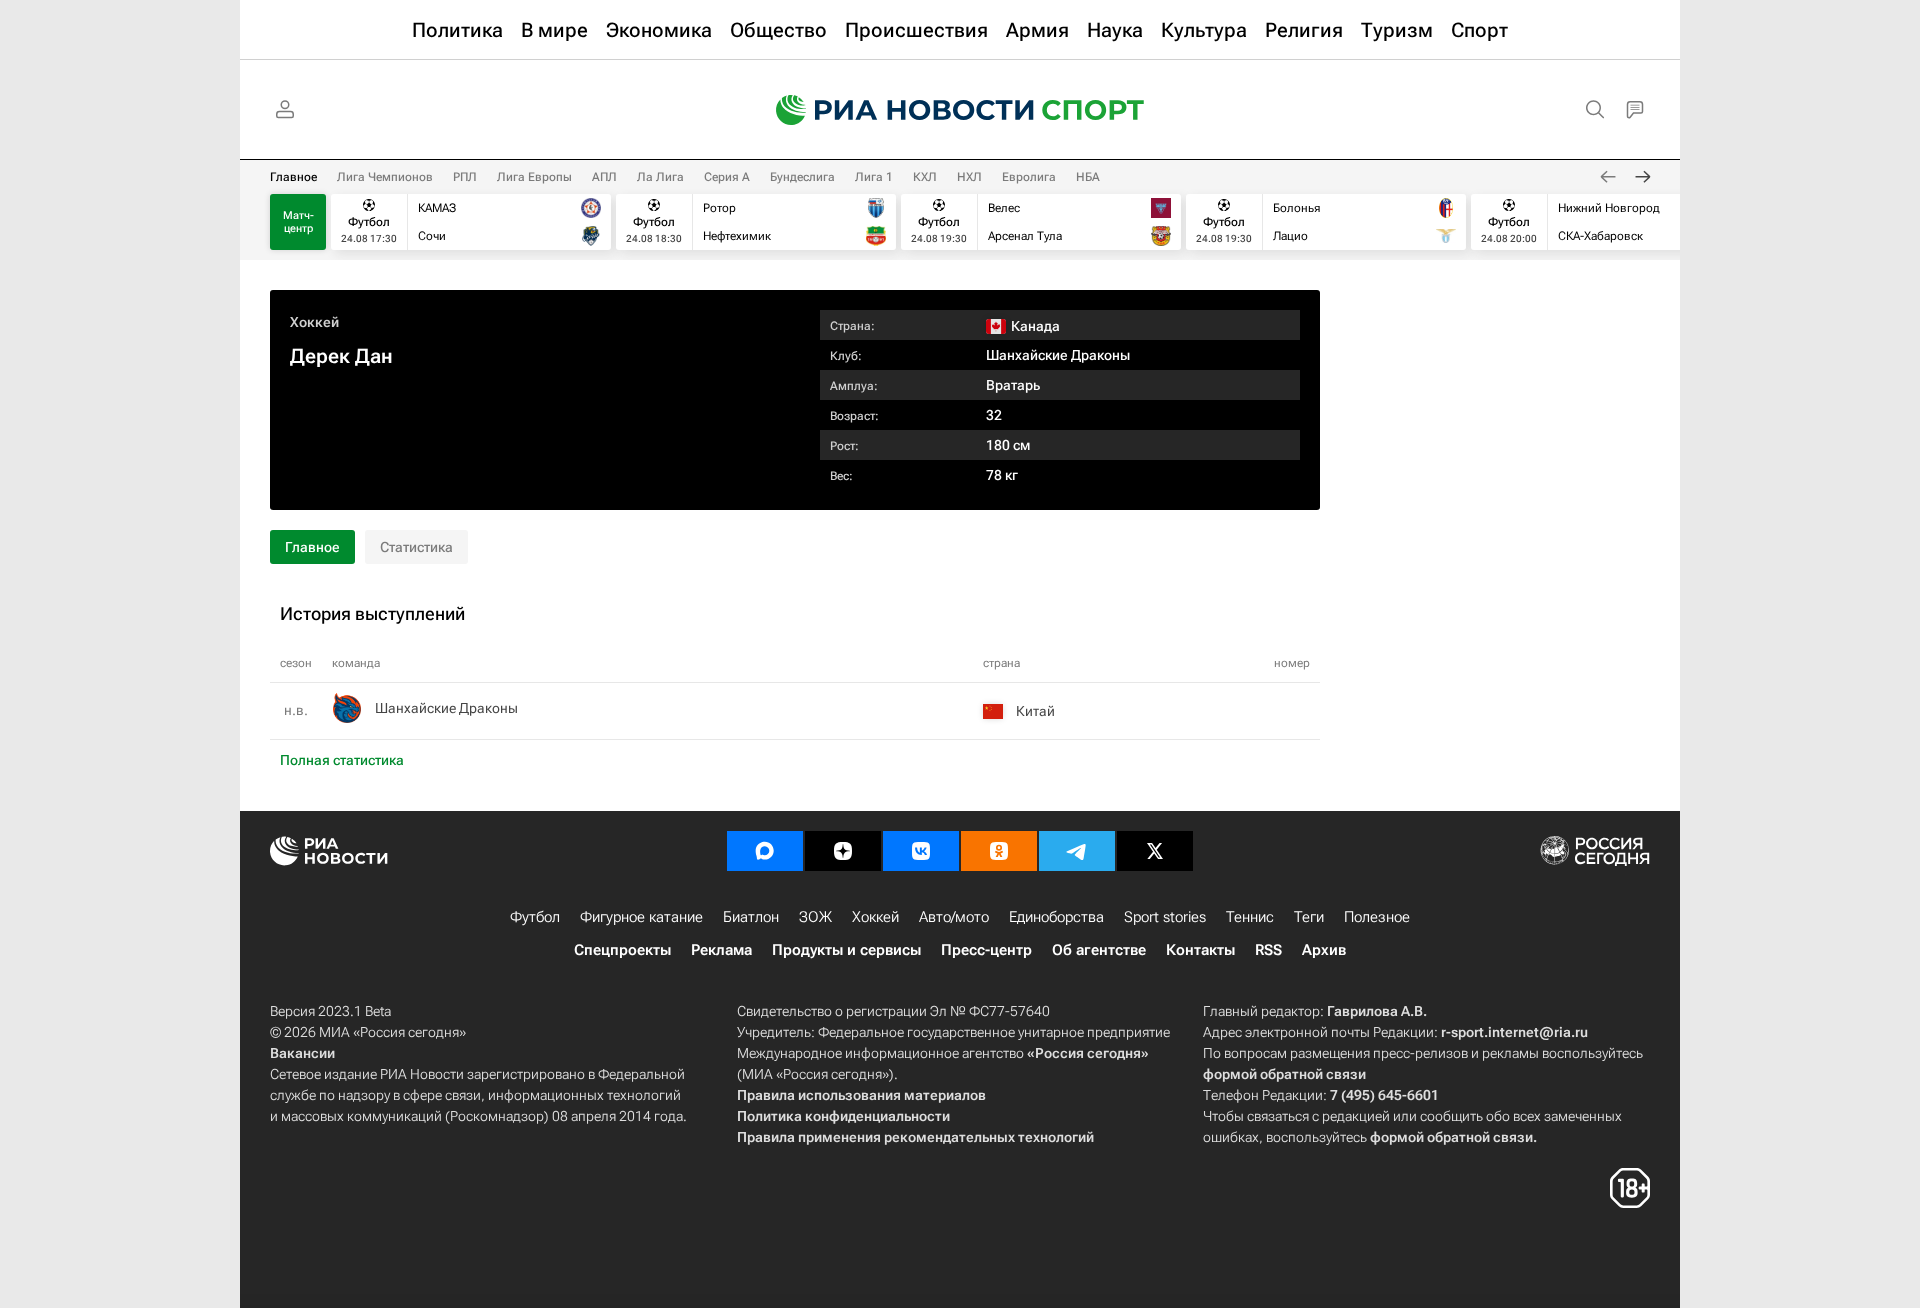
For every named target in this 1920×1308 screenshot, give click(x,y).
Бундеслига (802, 177)
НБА (1088, 177)
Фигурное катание (641, 917)
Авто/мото (954, 917)
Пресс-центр (986, 950)
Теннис (1250, 917)
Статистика (416, 547)
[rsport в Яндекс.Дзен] (843, 851)
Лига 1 (874, 177)
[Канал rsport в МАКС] (765, 851)
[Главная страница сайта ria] (892, 110)
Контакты (1200, 950)
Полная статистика (342, 760)
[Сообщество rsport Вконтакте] (921, 851)
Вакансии (302, 1053)
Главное (293, 177)
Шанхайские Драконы (1058, 355)
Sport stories (1165, 917)
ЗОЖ (815, 917)
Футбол (535, 917)
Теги (1309, 917)
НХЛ (969, 177)
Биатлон (751, 917)
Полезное (1377, 917)
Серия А (727, 177)
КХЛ (925, 177)
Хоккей (314, 322)
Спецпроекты (622, 950)
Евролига (1029, 177)
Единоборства (1056, 917)
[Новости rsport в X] (1155, 851)
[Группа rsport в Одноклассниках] (999, 851)
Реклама (721, 950)
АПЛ (604, 177)
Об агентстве (1099, 950)
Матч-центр (298, 222)
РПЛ (465, 177)
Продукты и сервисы (846, 950)
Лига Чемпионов (385, 177)
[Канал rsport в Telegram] (1077, 851)
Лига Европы (534, 177)
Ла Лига (660, 177)
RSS (1268, 950)
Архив (1324, 950)
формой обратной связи (1284, 1074)
